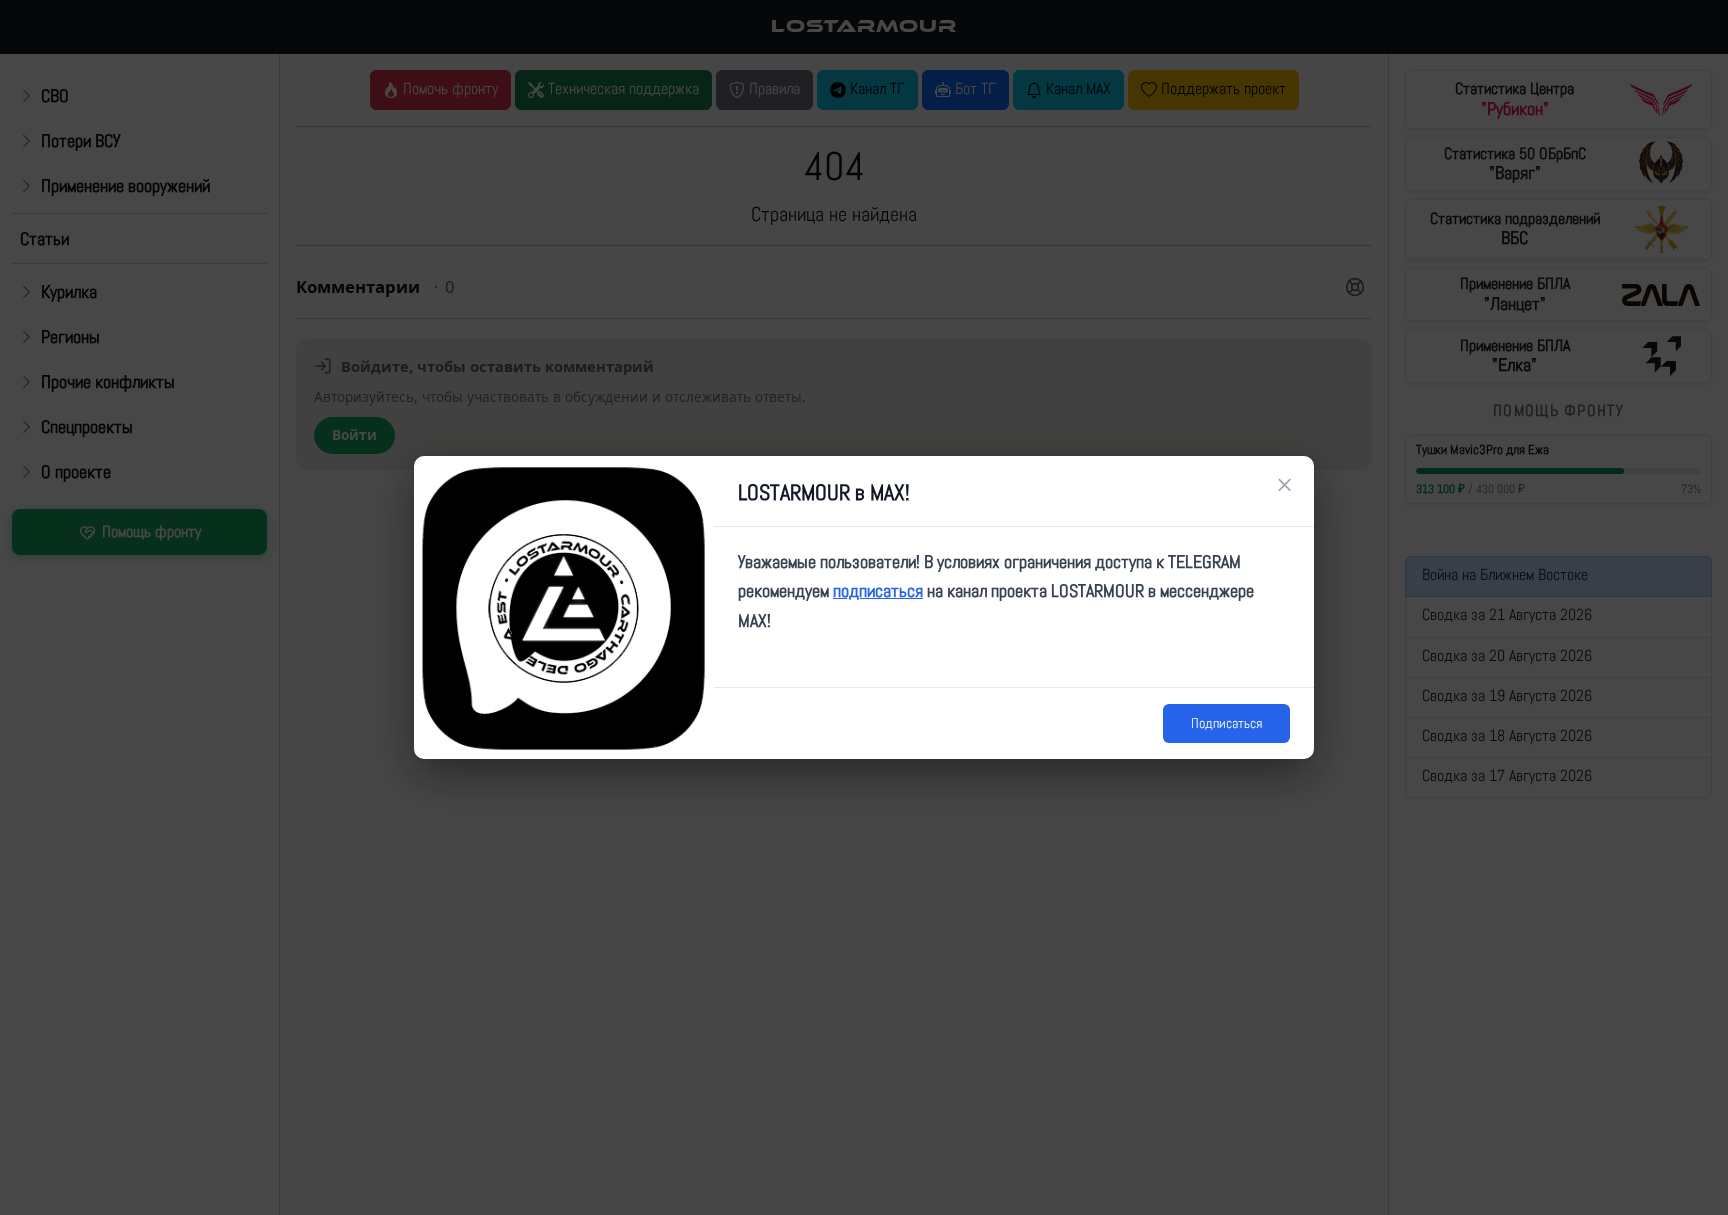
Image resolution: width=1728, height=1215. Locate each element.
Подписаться (1226, 723)
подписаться (878, 590)
